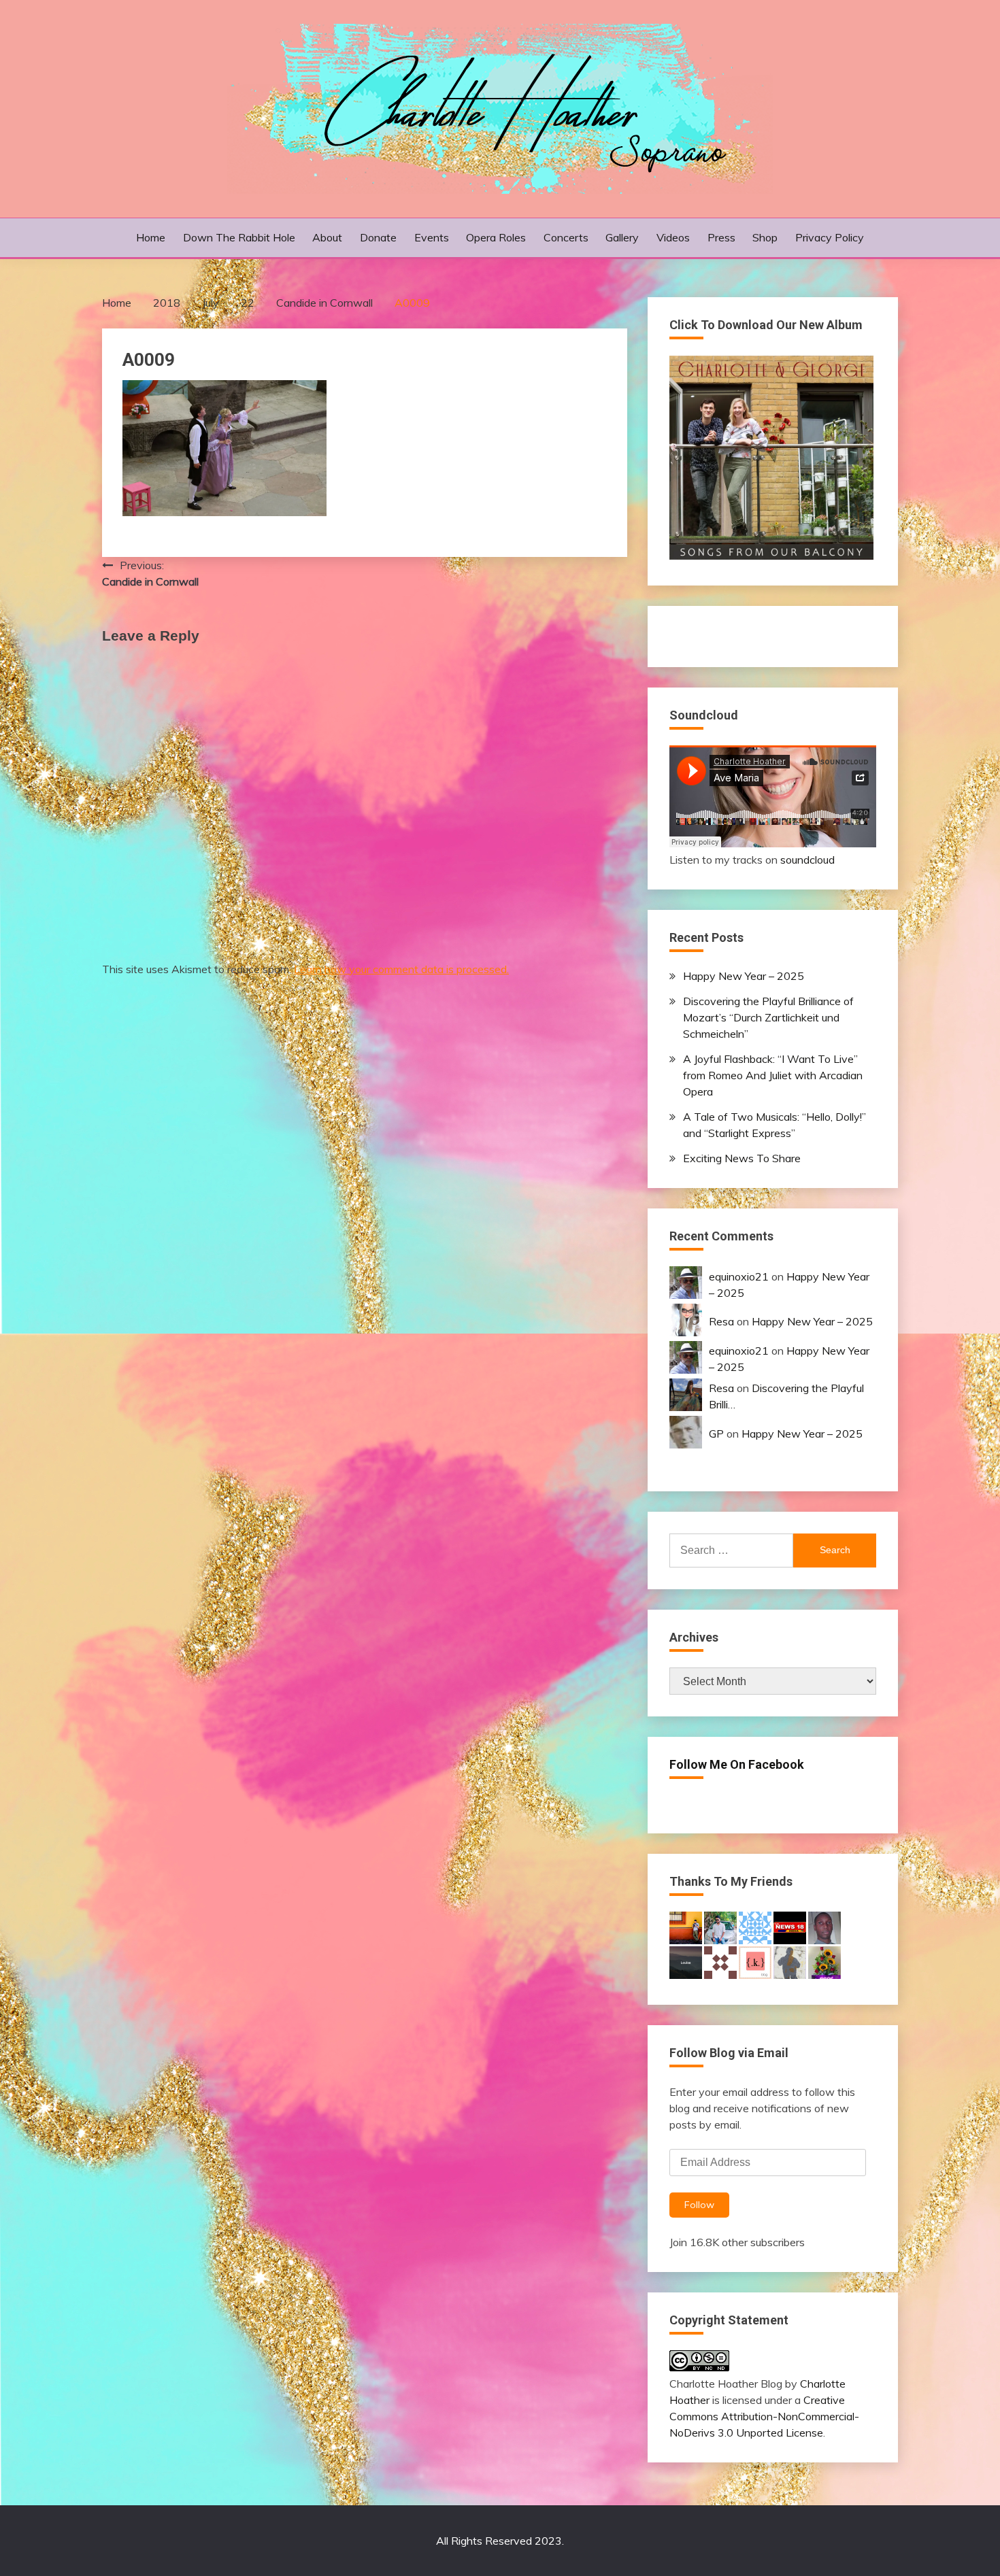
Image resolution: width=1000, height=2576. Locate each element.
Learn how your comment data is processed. (401, 969)
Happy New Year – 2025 (744, 976)
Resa (721, 1321)
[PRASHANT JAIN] (790, 1927)
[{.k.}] (755, 1961)
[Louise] (686, 1961)
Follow (699, 2205)
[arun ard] (720, 1927)
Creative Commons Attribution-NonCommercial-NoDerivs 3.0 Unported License (764, 2416)
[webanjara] (720, 1961)
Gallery (622, 237)
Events (432, 237)
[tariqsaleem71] (824, 1961)
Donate (378, 237)
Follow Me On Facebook (737, 1764)
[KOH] (790, 1961)
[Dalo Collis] (686, 1927)
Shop (765, 237)
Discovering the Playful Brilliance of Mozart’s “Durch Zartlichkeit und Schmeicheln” (768, 1017)
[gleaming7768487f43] (755, 1927)
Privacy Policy (830, 237)
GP (716, 1434)
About (327, 237)
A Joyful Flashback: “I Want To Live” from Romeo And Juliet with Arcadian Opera (773, 1075)
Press (721, 237)
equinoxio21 (739, 1276)
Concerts (566, 237)
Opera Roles (496, 237)
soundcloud (807, 860)
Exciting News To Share (742, 1158)
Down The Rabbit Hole (239, 237)
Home (151, 237)
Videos (673, 237)
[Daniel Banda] (824, 1927)
